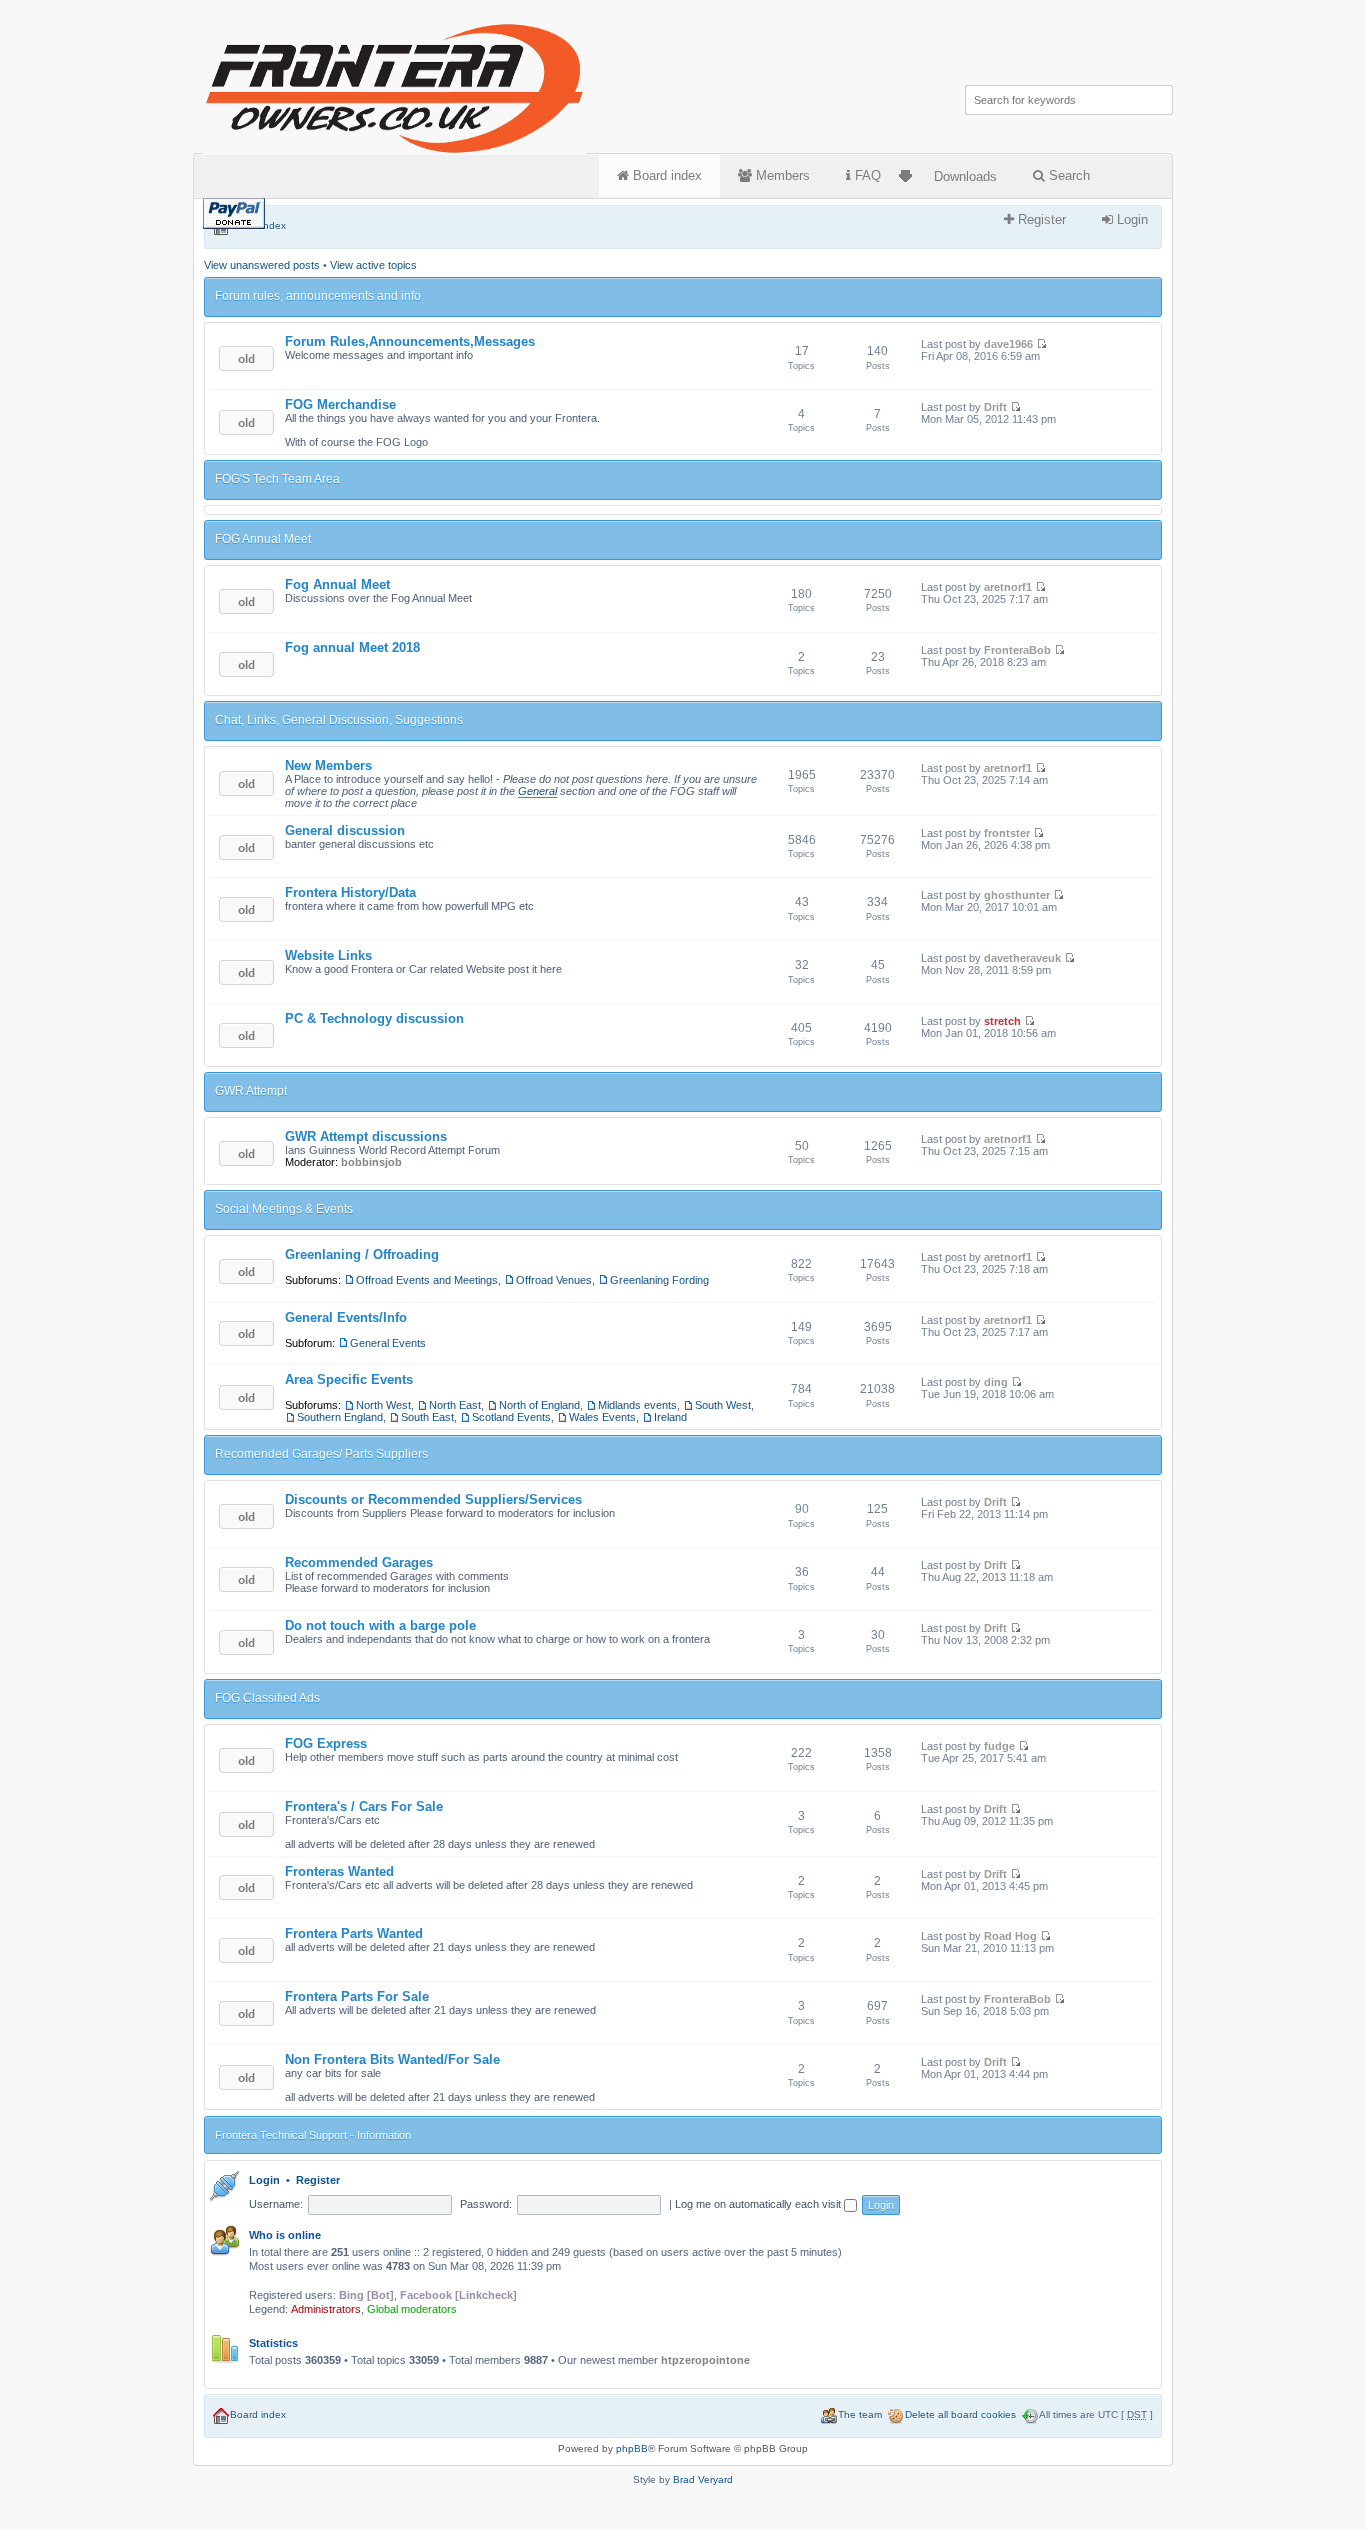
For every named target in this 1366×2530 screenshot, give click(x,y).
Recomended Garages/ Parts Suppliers (321, 1454)
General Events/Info (346, 1317)
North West (383, 1405)
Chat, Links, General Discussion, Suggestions (339, 720)
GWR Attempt (251, 1091)
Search (1067, 175)
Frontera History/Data (350, 892)
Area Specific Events (349, 1379)
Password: (486, 2204)
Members (781, 175)
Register (1040, 219)
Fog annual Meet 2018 (352, 647)
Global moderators (412, 2309)
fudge (999, 1746)
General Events (388, 1343)
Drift (995, 407)
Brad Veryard (703, 2479)
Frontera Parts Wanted (354, 1933)
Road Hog (1010, 1936)
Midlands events (637, 1405)
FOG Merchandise (340, 404)
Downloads (965, 176)
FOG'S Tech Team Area (277, 479)
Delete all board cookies (960, 2414)
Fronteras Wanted (339, 1871)
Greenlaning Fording (659, 1280)
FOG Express (326, 1743)
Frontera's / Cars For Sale (364, 1806)
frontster (1007, 833)
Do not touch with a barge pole (380, 1625)
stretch (1002, 1021)
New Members (328, 765)
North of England (539, 1405)
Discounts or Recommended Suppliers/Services (433, 1499)
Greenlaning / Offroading (362, 1254)
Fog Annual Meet (337, 584)
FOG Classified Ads (267, 1698)
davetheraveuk (1022, 958)
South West (723, 1405)
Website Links (328, 955)
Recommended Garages (359, 1562)
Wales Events (602, 1417)
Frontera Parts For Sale (357, 1996)
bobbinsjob (371, 1162)
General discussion (345, 830)
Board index (665, 175)
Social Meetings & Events (284, 1209)
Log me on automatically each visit (759, 2204)
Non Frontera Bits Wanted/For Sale (392, 2059)
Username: (276, 2204)
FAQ (866, 175)
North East (455, 1405)
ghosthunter (1017, 895)
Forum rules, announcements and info (318, 296)
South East (427, 1417)
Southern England (340, 1417)
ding (996, 1382)
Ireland (670, 1417)
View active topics (373, 265)
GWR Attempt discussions (366, 1136)
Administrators (326, 2309)
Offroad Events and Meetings (427, 1280)
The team (860, 2414)
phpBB (632, 2448)
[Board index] (396, 84)
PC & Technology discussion (374, 1018)
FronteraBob (1017, 650)
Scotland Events (511, 1417)
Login (1130, 219)
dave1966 (1008, 344)
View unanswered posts (262, 265)
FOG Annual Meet (263, 539)
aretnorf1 (1008, 587)
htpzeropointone (705, 2360)
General (537, 791)
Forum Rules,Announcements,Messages (410, 341)
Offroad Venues (554, 1280)
